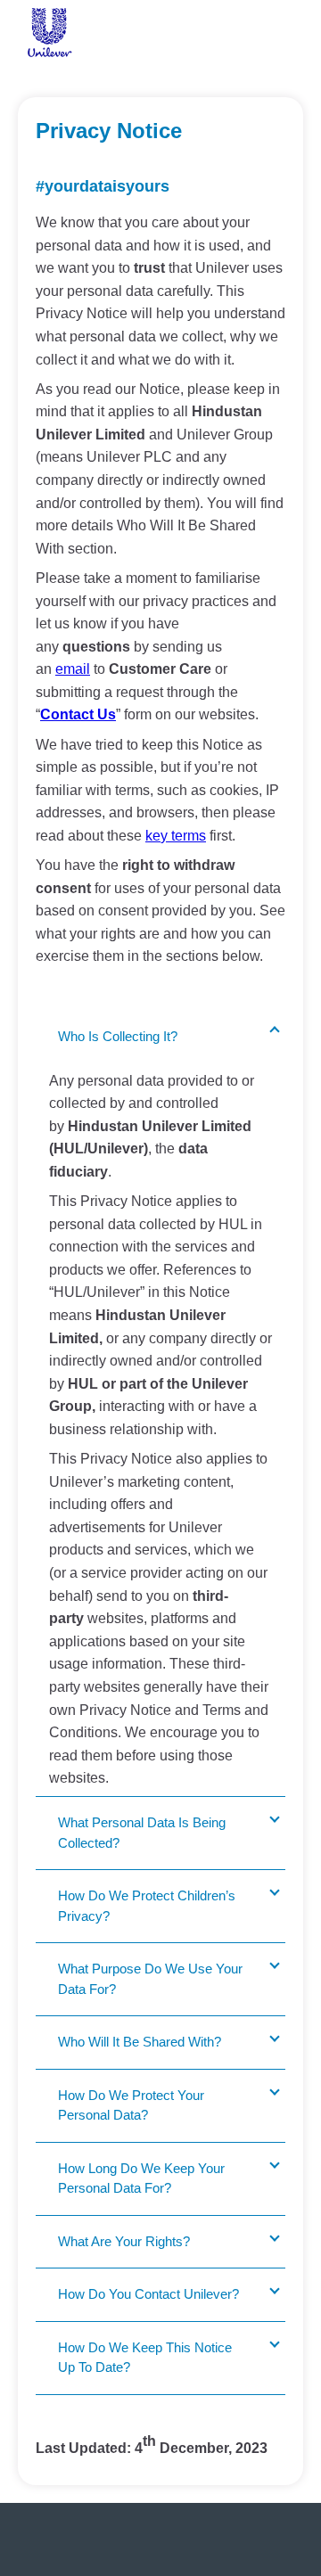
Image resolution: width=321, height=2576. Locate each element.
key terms (176, 836)
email (73, 669)
